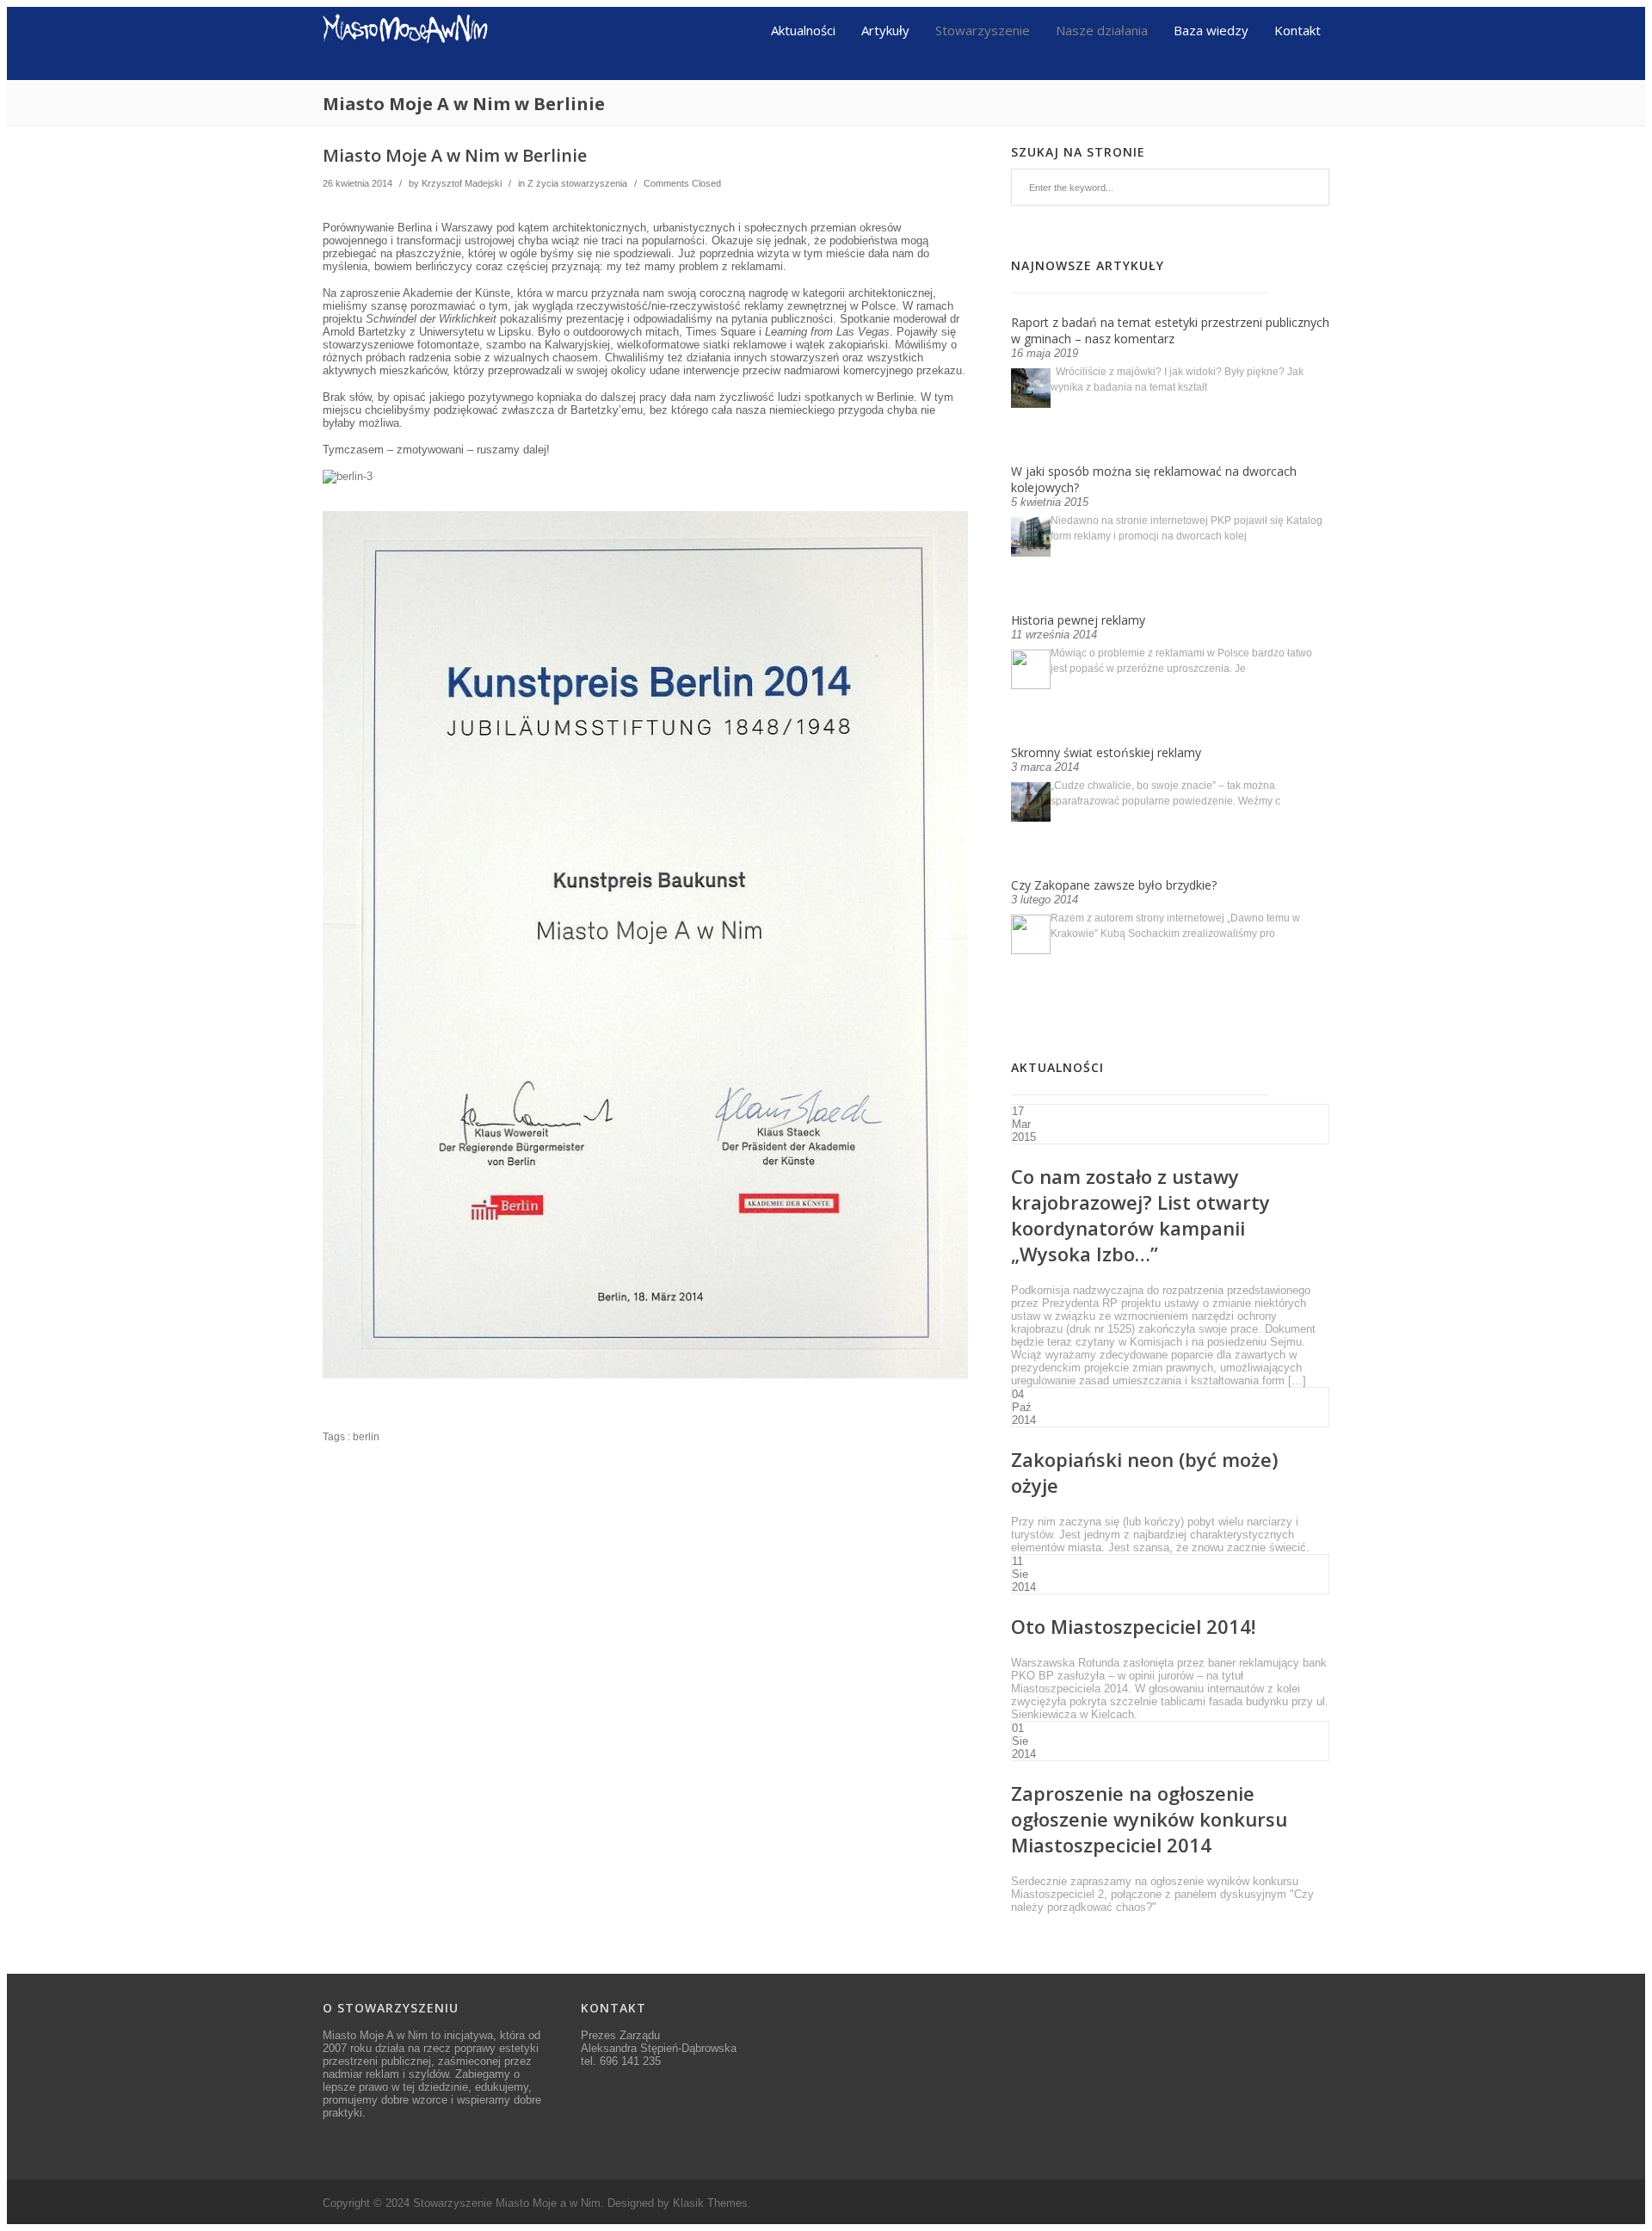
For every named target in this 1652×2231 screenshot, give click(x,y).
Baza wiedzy (1211, 29)
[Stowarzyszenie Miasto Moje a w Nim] (406, 74)
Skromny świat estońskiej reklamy (1106, 752)
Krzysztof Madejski (462, 183)
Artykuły (885, 29)
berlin (366, 1437)
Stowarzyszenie (983, 29)
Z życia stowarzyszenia (577, 183)
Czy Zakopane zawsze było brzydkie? (1114, 885)
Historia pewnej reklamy (1078, 620)
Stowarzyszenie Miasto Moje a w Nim (507, 2203)
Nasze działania (1102, 29)
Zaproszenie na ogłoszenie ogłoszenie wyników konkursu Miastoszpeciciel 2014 (1149, 1819)
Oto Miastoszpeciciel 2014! (1133, 1626)
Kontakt (1298, 29)
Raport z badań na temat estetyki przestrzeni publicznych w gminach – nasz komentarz (1170, 330)
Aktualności (803, 29)
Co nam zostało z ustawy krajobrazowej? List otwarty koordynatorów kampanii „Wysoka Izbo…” (1140, 1215)
